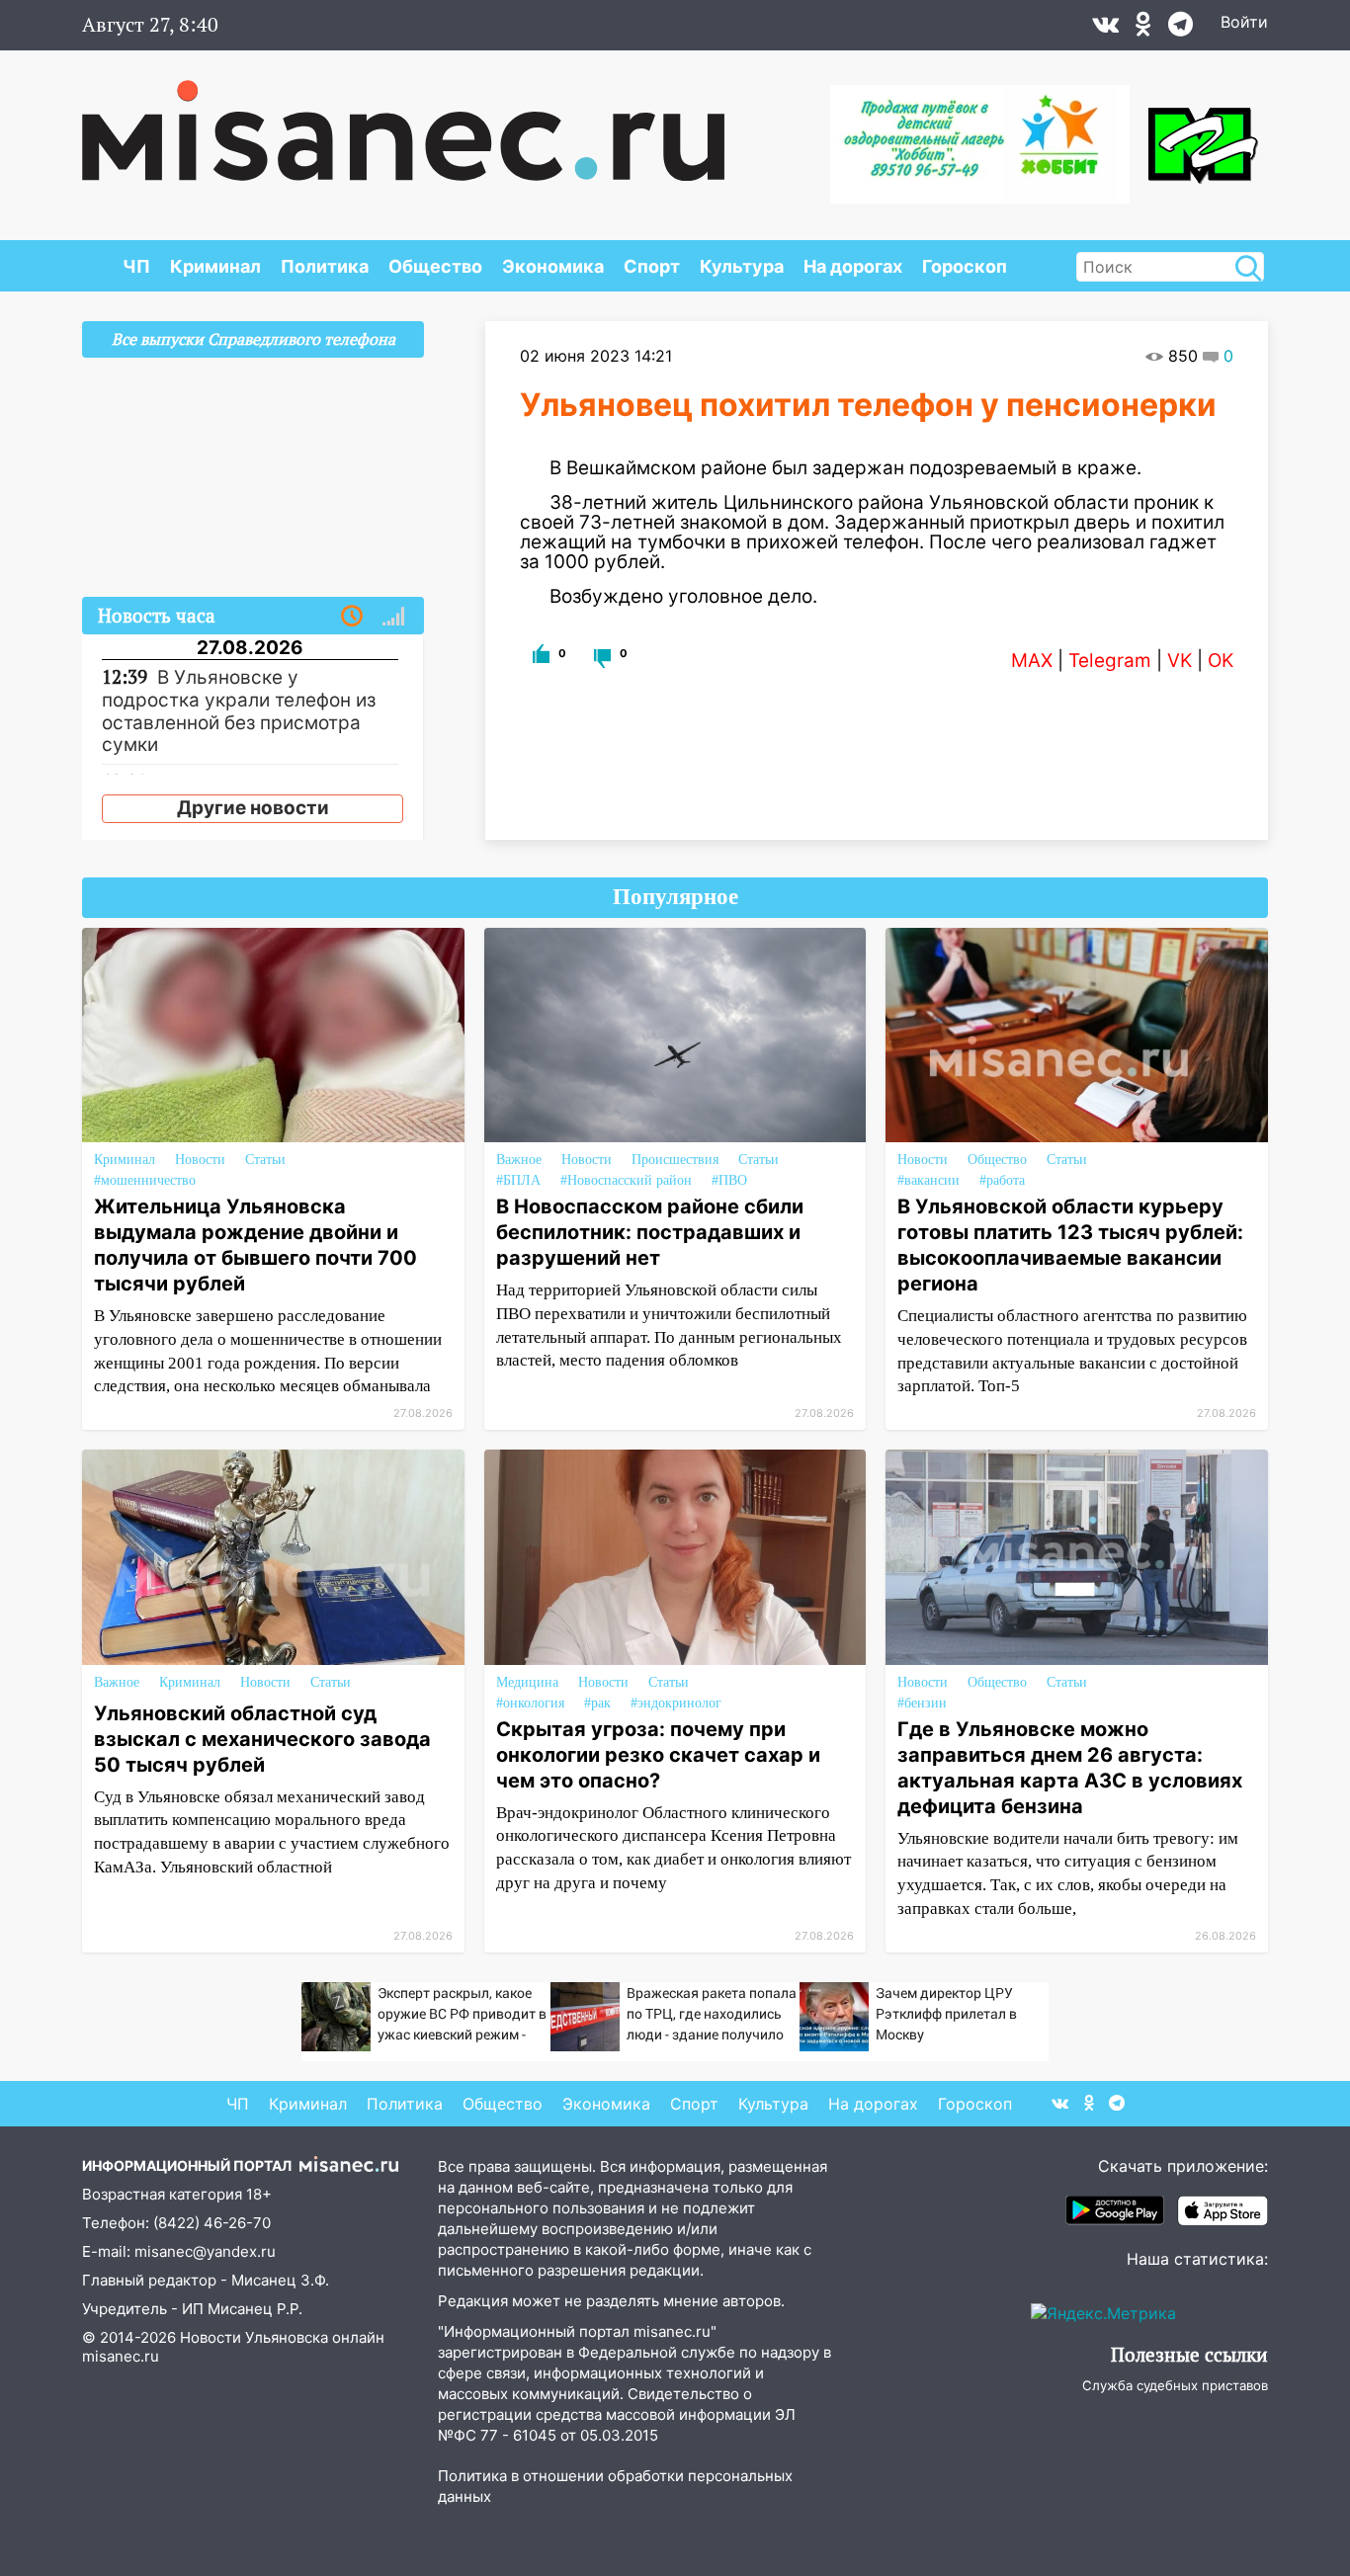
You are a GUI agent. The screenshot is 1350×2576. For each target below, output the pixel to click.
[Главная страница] (403, 121)
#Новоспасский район (626, 1180)
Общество (435, 266)
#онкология (530, 1703)
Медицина (527, 1682)
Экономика (553, 266)
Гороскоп (965, 266)
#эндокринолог (676, 1703)
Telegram (1110, 661)
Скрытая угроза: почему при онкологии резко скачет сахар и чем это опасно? (658, 1755)
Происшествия (675, 1160)
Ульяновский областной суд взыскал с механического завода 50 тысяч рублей (262, 1739)
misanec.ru (121, 2356)
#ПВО (729, 1180)
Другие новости (253, 808)
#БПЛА (518, 1180)
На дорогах (853, 266)
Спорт (652, 266)
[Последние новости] (352, 617)
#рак (597, 1703)
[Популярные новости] (393, 617)
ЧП (136, 266)
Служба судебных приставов (1175, 2385)
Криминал (215, 266)
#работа (1002, 1180)
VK (1180, 661)
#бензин (922, 1703)
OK (1221, 661)
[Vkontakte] (1105, 29)
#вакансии (928, 1180)
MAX (1032, 661)
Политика (325, 266)
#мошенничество (145, 1180)
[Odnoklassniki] (1143, 29)
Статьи (265, 1160)
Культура (742, 266)
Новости (200, 1160)
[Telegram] (1181, 29)
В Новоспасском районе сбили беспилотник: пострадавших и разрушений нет (650, 1232)
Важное (519, 1160)
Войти (1244, 22)
